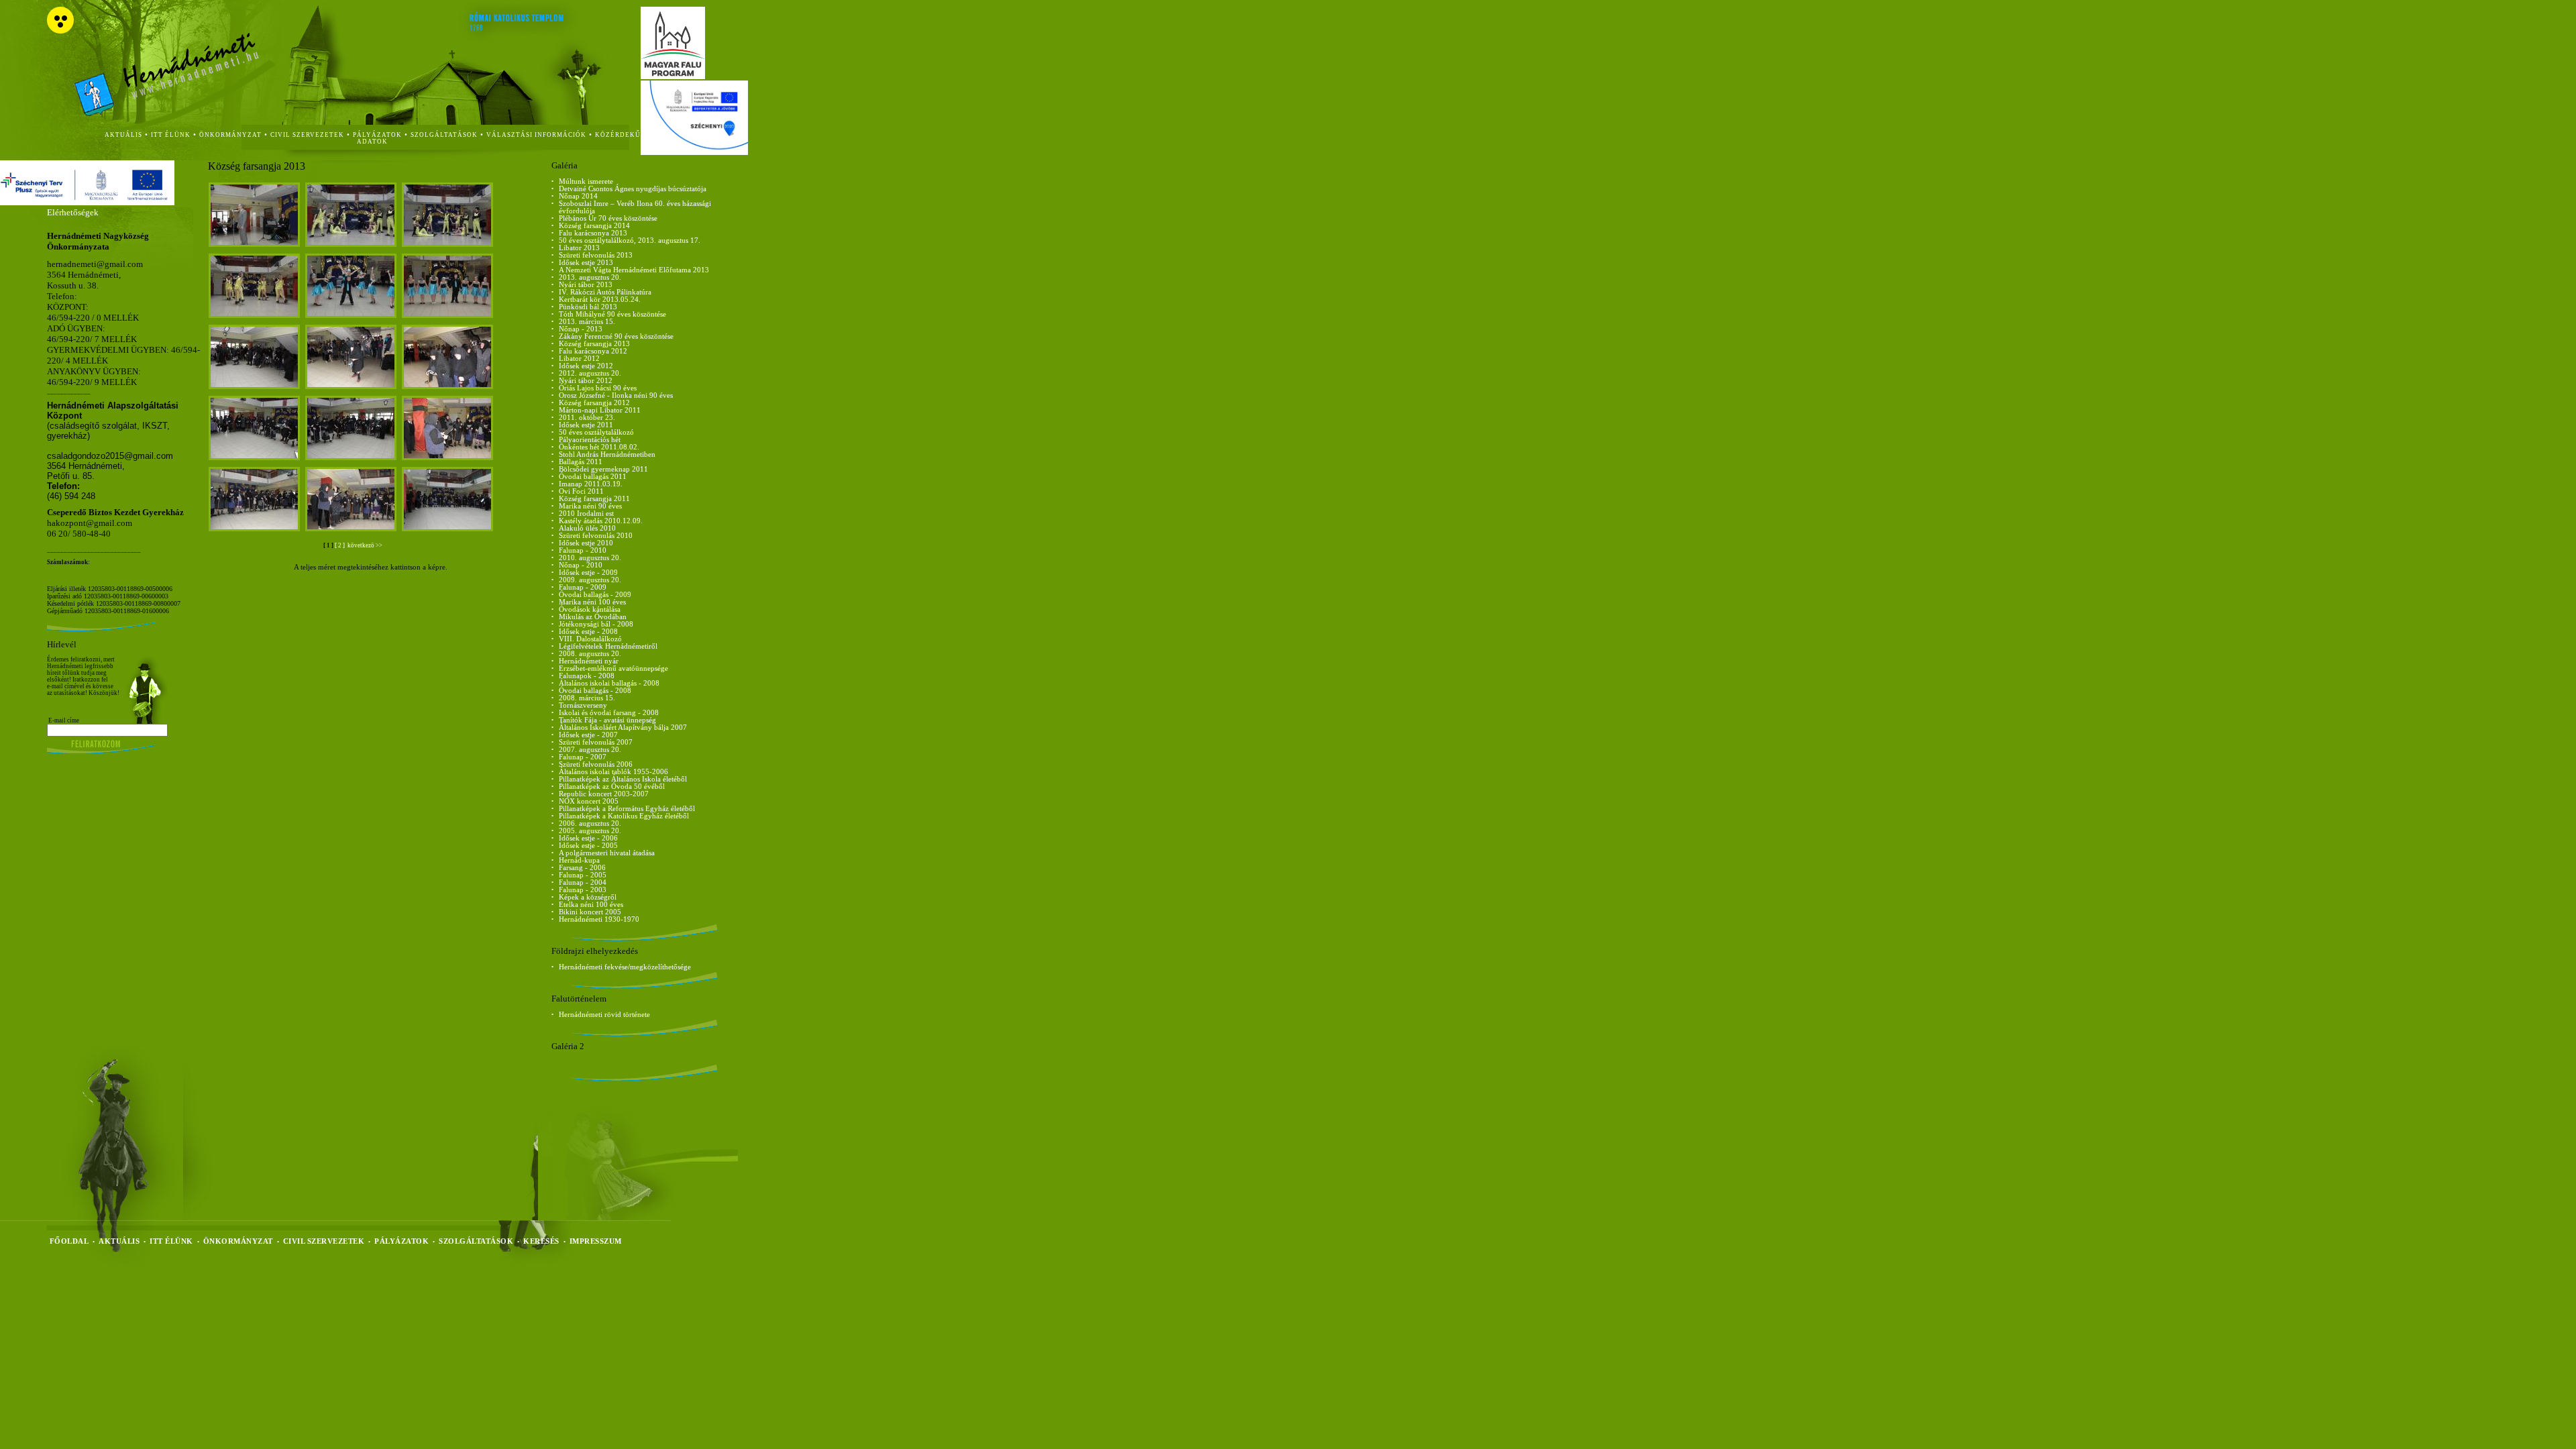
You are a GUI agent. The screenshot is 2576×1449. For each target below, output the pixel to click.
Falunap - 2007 (583, 757)
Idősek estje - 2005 (588, 846)
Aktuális (119, 1241)
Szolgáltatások (476, 1241)
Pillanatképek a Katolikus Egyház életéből (624, 816)
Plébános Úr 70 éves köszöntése (608, 218)
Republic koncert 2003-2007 (604, 794)
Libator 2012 (579, 359)
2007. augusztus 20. (590, 750)
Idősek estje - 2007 (588, 735)
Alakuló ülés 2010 (587, 528)
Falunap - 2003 (583, 890)
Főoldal (69, 1241)
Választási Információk (536, 135)
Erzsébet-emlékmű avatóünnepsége (613, 668)
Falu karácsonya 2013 (593, 233)
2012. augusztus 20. (590, 373)
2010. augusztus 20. (590, 558)
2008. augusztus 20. (590, 654)
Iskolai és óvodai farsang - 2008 (609, 713)
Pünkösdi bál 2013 (588, 307)
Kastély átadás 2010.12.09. (601, 521)
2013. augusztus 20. (590, 277)
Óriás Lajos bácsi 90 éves (598, 388)
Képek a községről (588, 897)
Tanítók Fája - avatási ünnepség (607, 720)
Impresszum (596, 1241)
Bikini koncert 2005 (590, 912)
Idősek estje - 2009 (588, 573)
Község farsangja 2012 (594, 403)
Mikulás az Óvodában (593, 617)
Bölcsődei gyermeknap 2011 (603, 469)
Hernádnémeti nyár (589, 661)
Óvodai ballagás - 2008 (595, 691)
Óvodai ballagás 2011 (593, 477)
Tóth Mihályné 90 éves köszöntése (612, 314)
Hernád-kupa (579, 860)
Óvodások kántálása (590, 609)
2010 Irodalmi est (586, 514)
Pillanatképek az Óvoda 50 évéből (612, 787)
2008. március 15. (587, 698)
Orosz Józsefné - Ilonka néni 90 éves (616, 395)
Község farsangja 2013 (594, 344)
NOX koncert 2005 (589, 801)
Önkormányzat (238, 1241)
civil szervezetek (307, 135)
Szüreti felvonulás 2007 (596, 742)
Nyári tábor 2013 (586, 285)
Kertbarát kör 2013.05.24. (600, 300)
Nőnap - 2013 (581, 329)
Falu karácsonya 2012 (593, 351)
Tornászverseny (583, 705)
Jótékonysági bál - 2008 (596, 624)
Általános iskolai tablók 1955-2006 (613, 772)
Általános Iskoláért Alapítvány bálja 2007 (623, 728)
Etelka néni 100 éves (591, 905)
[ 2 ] (340, 545)
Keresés (541, 1241)
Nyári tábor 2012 (586, 381)
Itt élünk (171, 1241)
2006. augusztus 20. (590, 823)
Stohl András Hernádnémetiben (607, 454)
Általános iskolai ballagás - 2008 (609, 683)
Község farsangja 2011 (594, 499)
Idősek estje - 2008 (588, 632)
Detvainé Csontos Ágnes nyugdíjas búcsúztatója (633, 189)
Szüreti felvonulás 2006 (596, 764)
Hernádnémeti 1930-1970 (599, 919)
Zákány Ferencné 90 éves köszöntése (616, 336)
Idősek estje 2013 (586, 263)
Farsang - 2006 (582, 868)
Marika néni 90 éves (590, 506)
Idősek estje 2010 (586, 543)
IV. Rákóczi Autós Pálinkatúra (605, 292)
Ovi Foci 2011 (581, 491)
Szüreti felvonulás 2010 (596, 536)
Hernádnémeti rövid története (604, 1015)
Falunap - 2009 (583, 587)
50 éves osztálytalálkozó (596, 432)
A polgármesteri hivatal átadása (607, 853)
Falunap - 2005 (583, 875)
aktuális (123, 135)
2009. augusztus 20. (590, 580)
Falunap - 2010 (583, 550)
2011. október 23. (587, 418)
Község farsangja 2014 (594, 226)
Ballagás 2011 (581, 462)
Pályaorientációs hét (590, 440)
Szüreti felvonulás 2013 (596, 255)
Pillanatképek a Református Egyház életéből (627, 809)
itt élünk (171, 135)
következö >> (364, 545)
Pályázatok (377, 135)
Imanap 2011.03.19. (591, 484)
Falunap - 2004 (583, 882)
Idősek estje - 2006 (588, 838)
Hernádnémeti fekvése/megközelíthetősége (625, 967)
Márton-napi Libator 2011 (600, 410)
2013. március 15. (587, 322)
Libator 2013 (579, 248)
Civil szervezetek (324, 1241)
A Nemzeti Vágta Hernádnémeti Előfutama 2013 (634, 270)
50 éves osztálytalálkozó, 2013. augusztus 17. (630, 240)
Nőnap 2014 (578, 196)
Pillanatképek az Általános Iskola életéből (623, 779)
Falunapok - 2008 (587, 676)
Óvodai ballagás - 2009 (595, 595)
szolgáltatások (444, 135)
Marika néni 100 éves (592, 602)
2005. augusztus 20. (590, 831)
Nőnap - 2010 (581, 565)
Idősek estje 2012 (586, 366)
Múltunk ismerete (586, 181)
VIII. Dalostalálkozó (590, 639)
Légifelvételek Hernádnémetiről (608, 646)
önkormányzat (230, 135)
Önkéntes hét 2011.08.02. (599, 447)
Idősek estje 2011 (586, 425)
